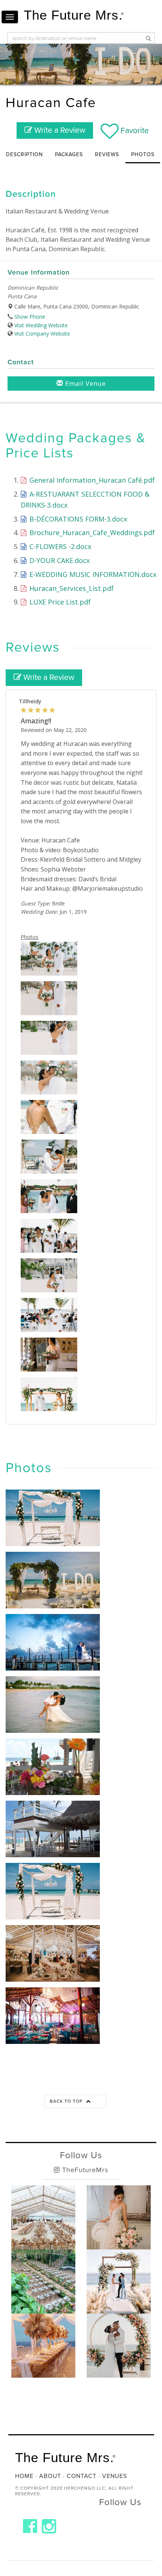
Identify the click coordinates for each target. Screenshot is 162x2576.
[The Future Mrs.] (30, 2526)
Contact (82, 2476)
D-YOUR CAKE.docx (59, 560)
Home (24, 2476)
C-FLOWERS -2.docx (59, 546)
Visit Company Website (42, 334)
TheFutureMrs (84, 2170)
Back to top (67, 2101)
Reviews (107, 154)
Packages (69, 154)
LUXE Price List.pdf (59, 602)
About (50, 2476)
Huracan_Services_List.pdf (71, 588)
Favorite (134, 131)
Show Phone (30, 317)
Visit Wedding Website (41, 325)
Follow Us (81, 2155)
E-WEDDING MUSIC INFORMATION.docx (92, 574)
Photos (143, 154)
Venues (115, 2476)
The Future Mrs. (74, 15)
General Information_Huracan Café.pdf (91, 480)
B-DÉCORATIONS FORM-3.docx (77, 519)
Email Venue (85, 383)
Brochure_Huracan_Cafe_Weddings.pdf (91, 532)
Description (24, 154)
